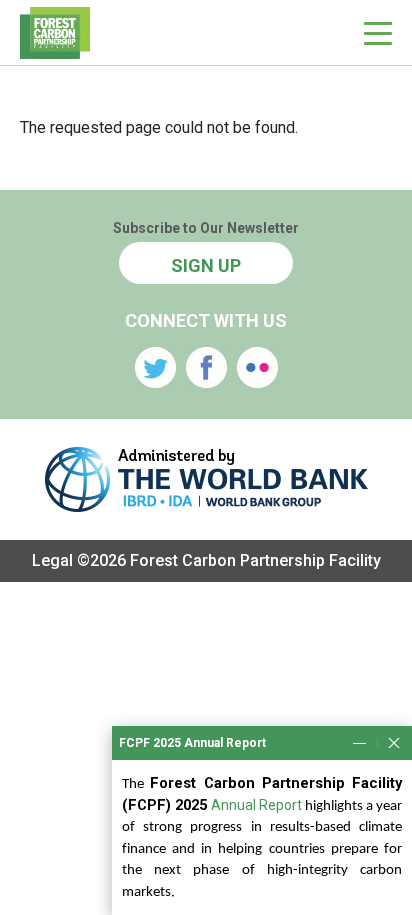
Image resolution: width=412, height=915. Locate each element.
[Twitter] (155, 367)
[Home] (55, 32)
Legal (52, 560)
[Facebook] (206, 367)
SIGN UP (206, 265)
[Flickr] (257, 367)
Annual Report (256, 805)
